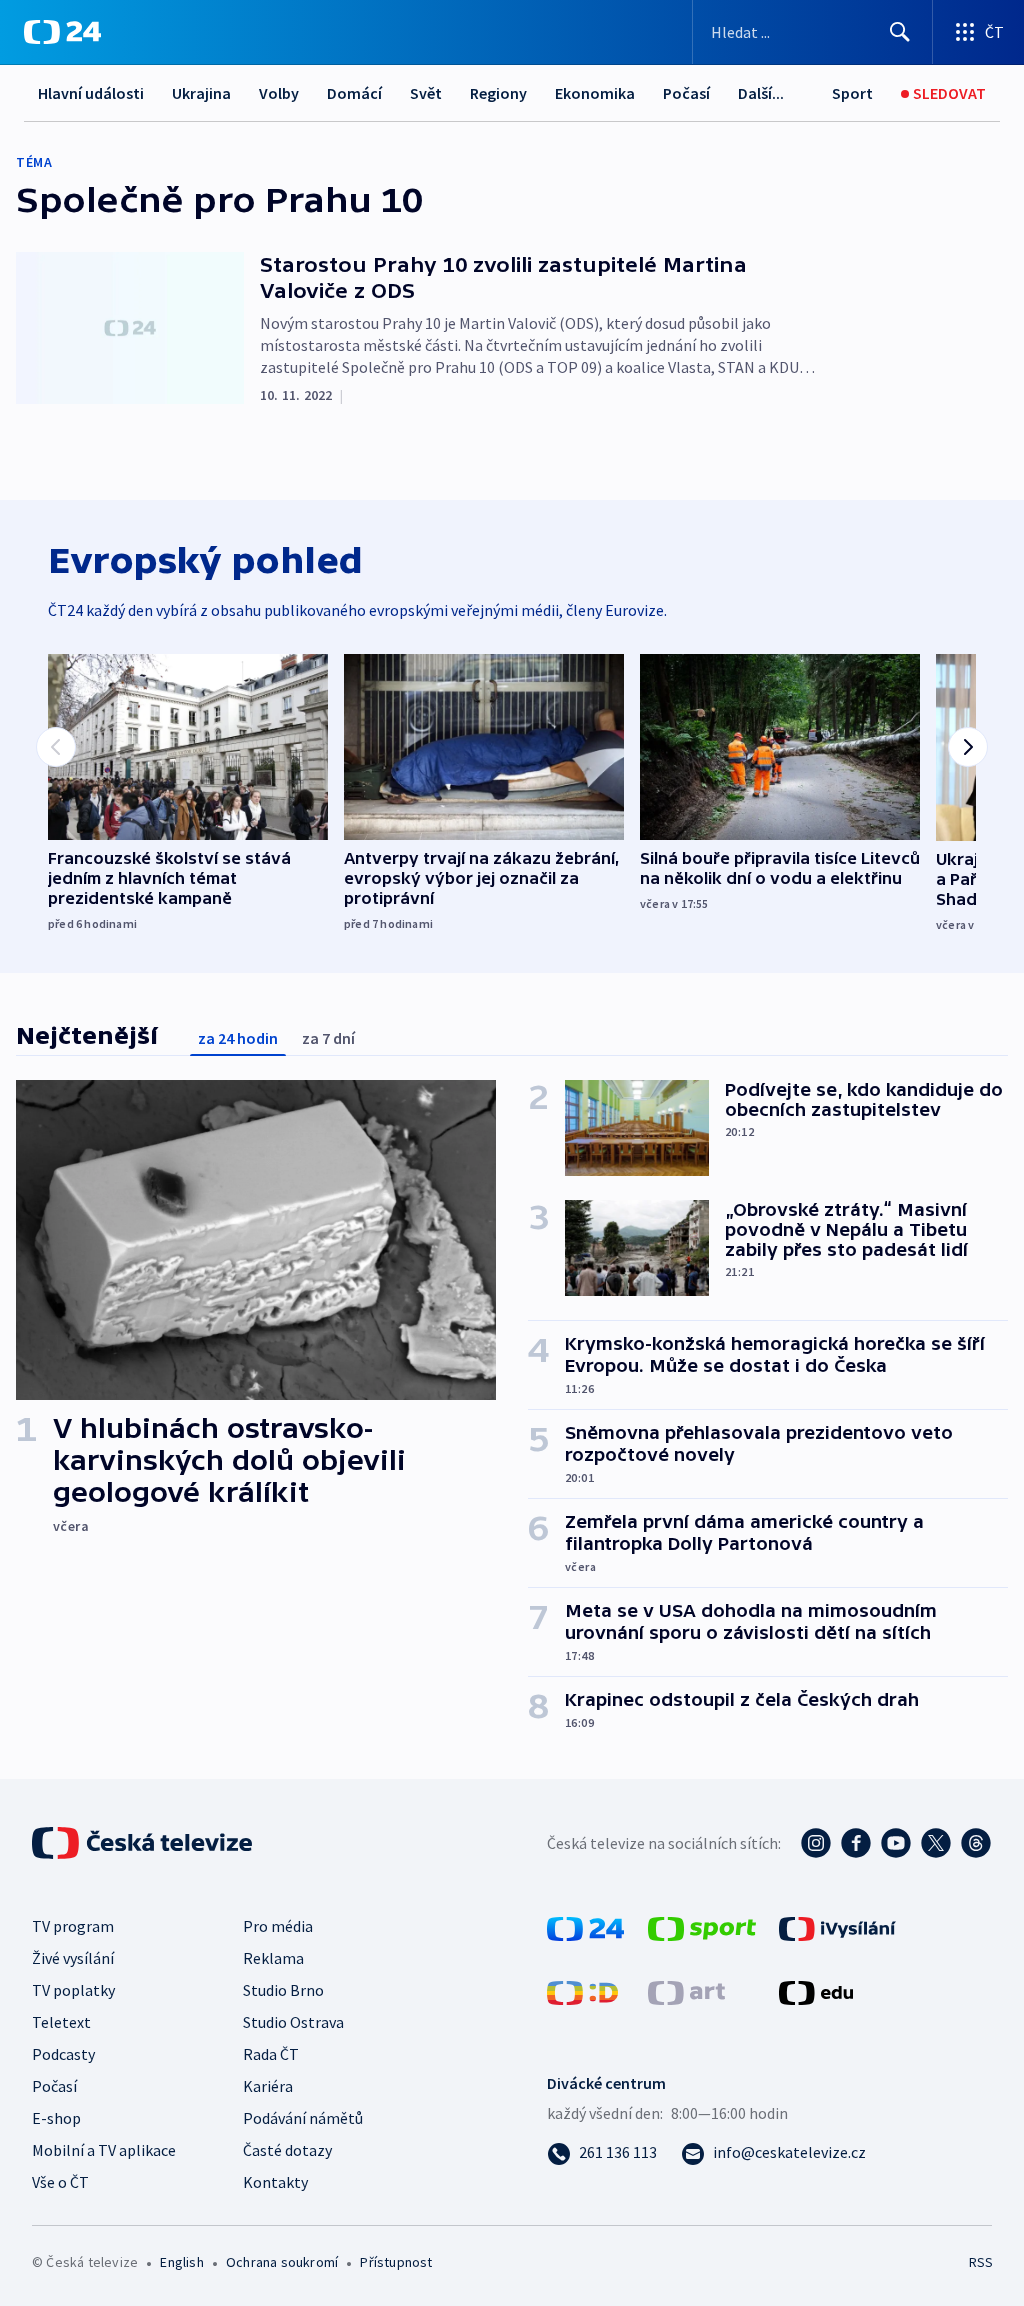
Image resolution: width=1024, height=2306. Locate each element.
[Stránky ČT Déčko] (582, 1991)
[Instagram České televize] (816, 1843)
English (181, 2262)
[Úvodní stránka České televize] (144, 1843)
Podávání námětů (303, 2118)
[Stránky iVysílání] (837, 1927)
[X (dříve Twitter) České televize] (936, 1843)
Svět (426, 93)
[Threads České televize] (976, 1843)
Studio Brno (283, 1990)
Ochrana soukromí (282, 2262)
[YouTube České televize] (896, 1843)
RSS (980, 2262)
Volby (279, 93)
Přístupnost (396, 2262)
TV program (73, 1926)
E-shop (56, 2118)
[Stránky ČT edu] (816, 1991)
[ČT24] (62, 32)
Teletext (61, 2022)
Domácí (354, 93)
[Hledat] (900, 32)
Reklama (273, 1958)
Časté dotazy (287, 2150)
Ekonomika (595, 93)
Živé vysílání (73, 1958)
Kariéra (268, 2086)
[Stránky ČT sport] (702, 1927)
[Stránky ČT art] (686, 1991)
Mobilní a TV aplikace (104, 2150)
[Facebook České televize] (856, 1843)
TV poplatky (73, 1990)
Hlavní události (91, 93)
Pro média (278, 1926)
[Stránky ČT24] (585, 1927)
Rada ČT (271, 2054)
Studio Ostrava (293, 2022)
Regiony (498, 93)
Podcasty (63, 2054)
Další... (761, 93)
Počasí (686, 93)
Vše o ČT (60, 2182)
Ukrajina (201, 93)
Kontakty (275, 2182)
